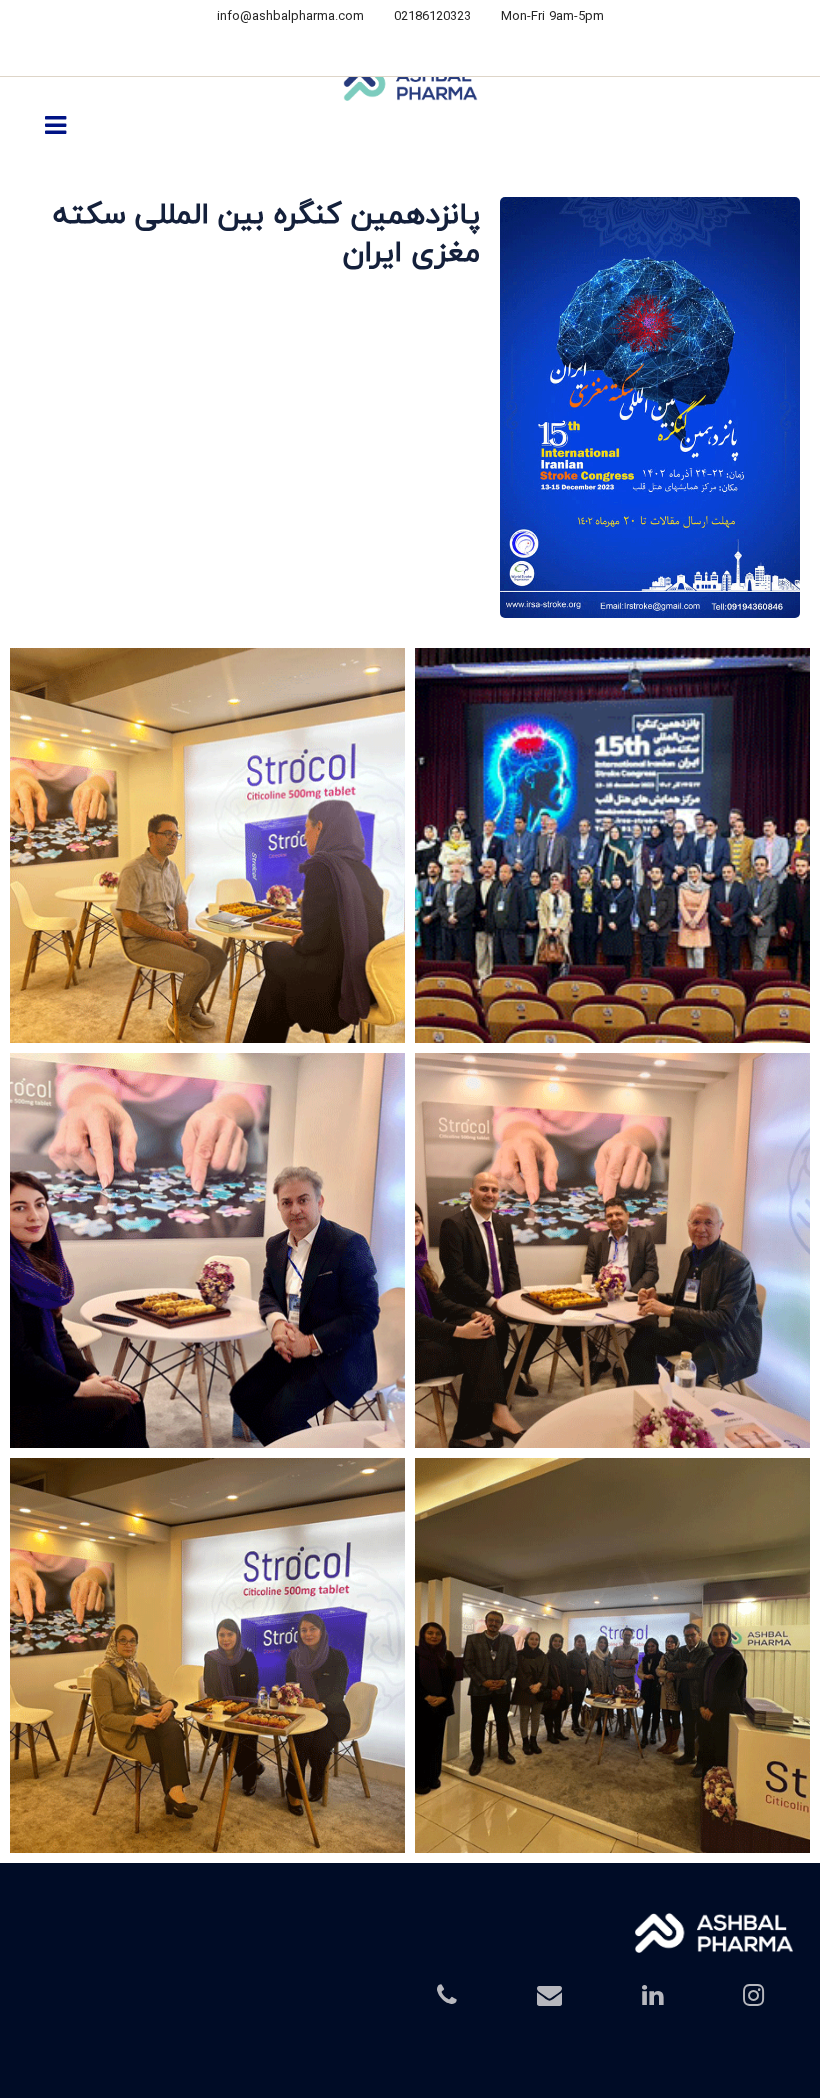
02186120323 (432, 17)
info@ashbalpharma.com (290, 17)
